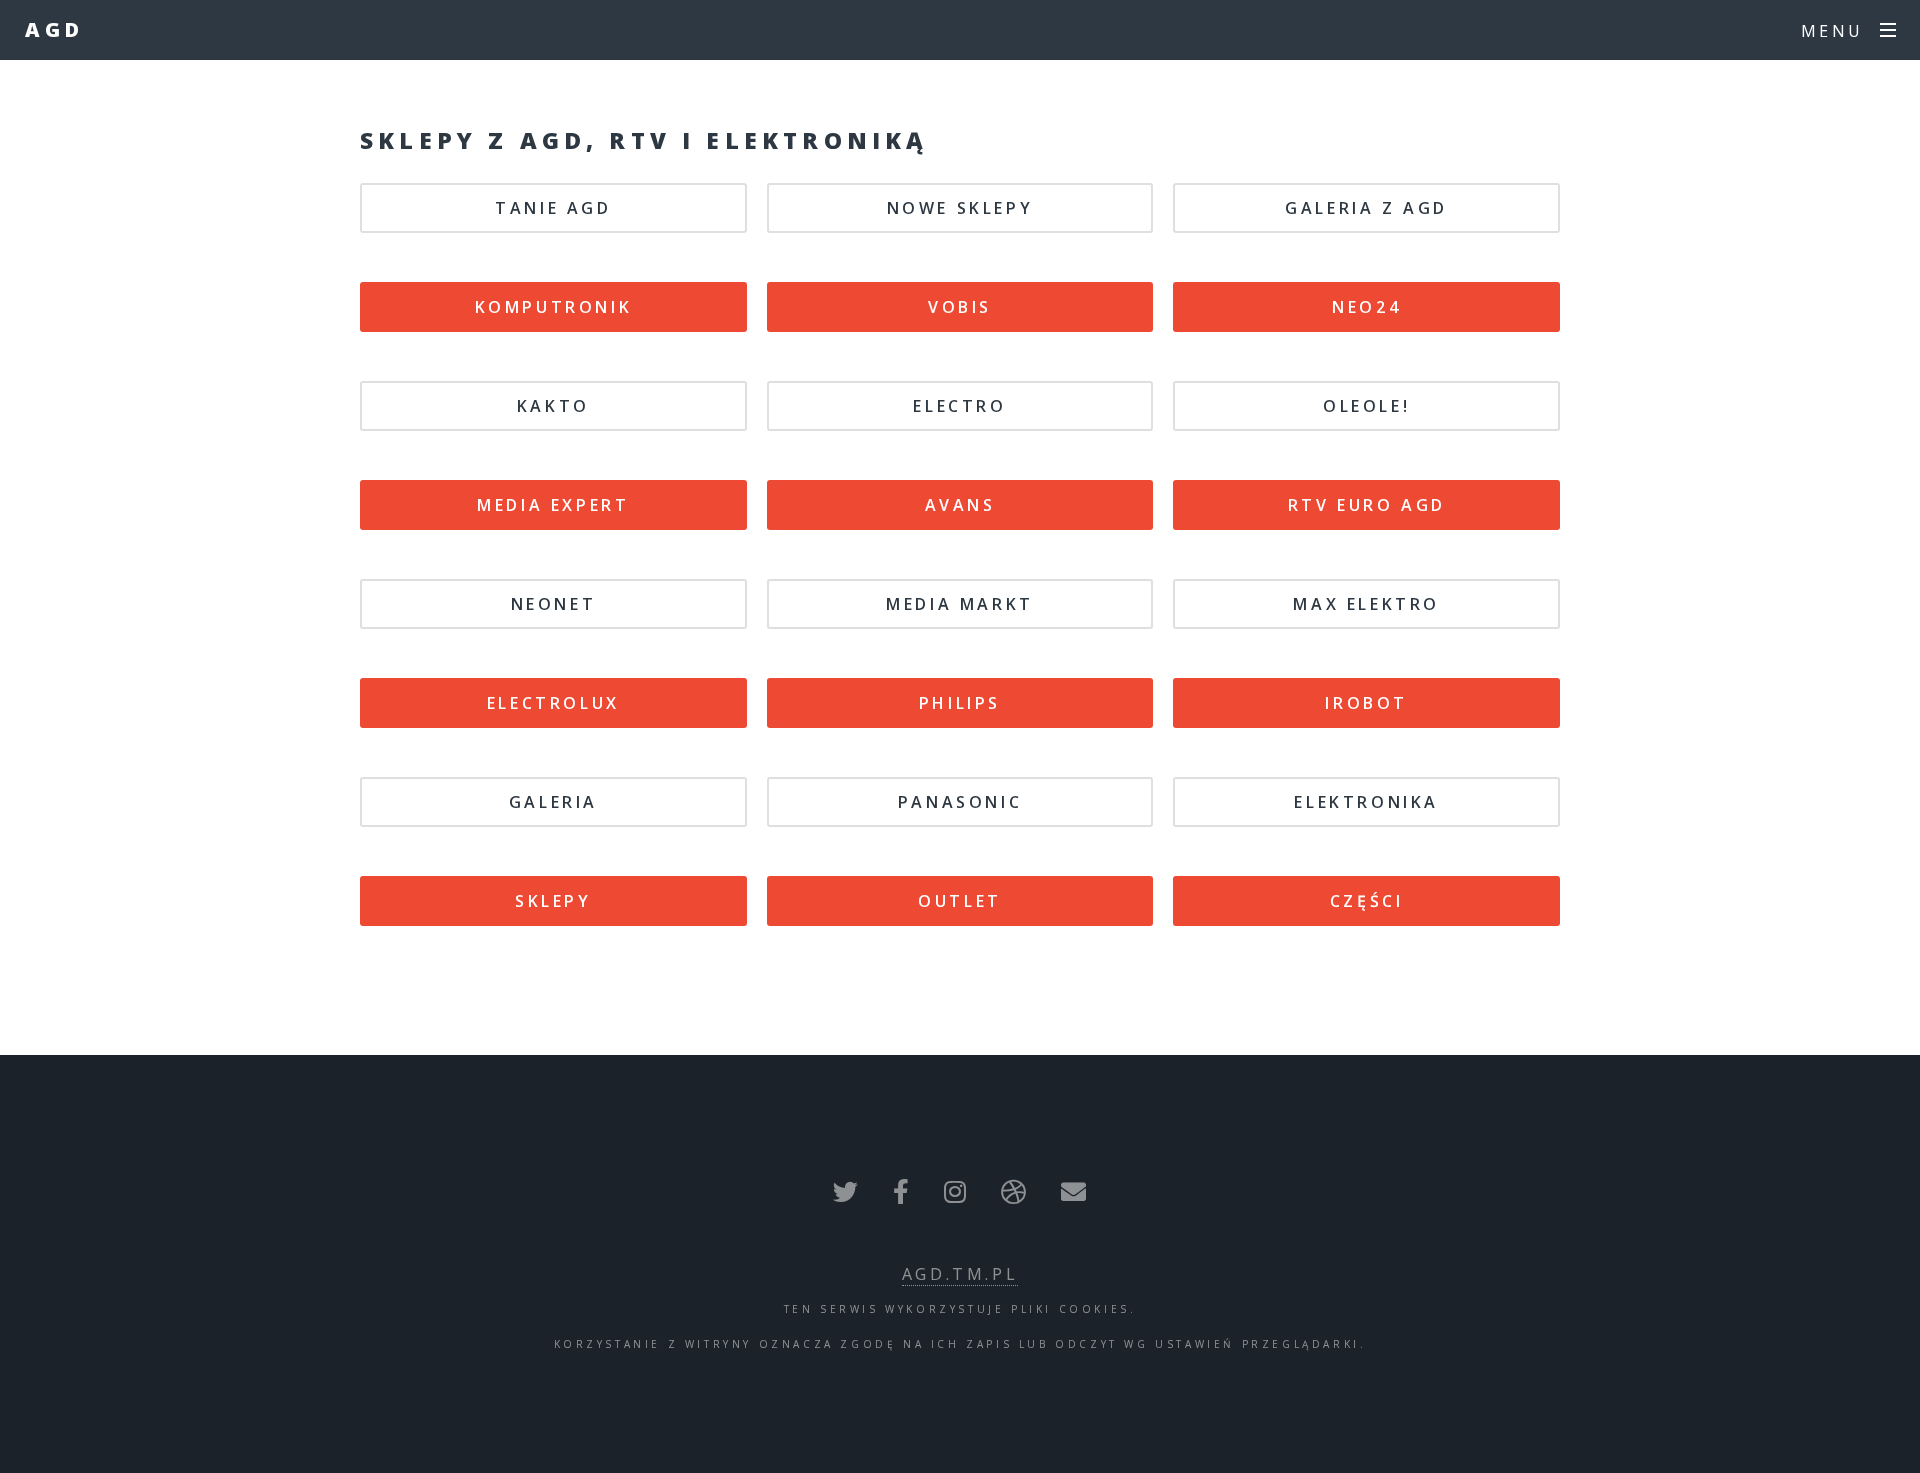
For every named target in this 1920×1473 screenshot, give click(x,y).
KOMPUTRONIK (554, 307)
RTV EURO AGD (1367, 505)
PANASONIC (960, 802)
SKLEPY (553, 901)
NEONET (554, 604)
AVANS (960, 505)
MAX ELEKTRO (1366, 604)
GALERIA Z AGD (1366, 208)
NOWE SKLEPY (960, 208)
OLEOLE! (1366, 406)
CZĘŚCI (1367, 901)
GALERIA (553, 802)
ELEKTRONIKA (1366, 802)
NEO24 (1366, 307)
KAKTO (553, 406)
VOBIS (960, 307)
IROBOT (1366, 703)
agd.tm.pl (960, 1274)
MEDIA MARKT (960, 604)
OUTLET (960, 901)
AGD (54, 29)
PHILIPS (960, 703)
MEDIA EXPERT (553, 505)
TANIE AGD (553, 208)
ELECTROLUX (553, 703)
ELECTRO (959, 406)
